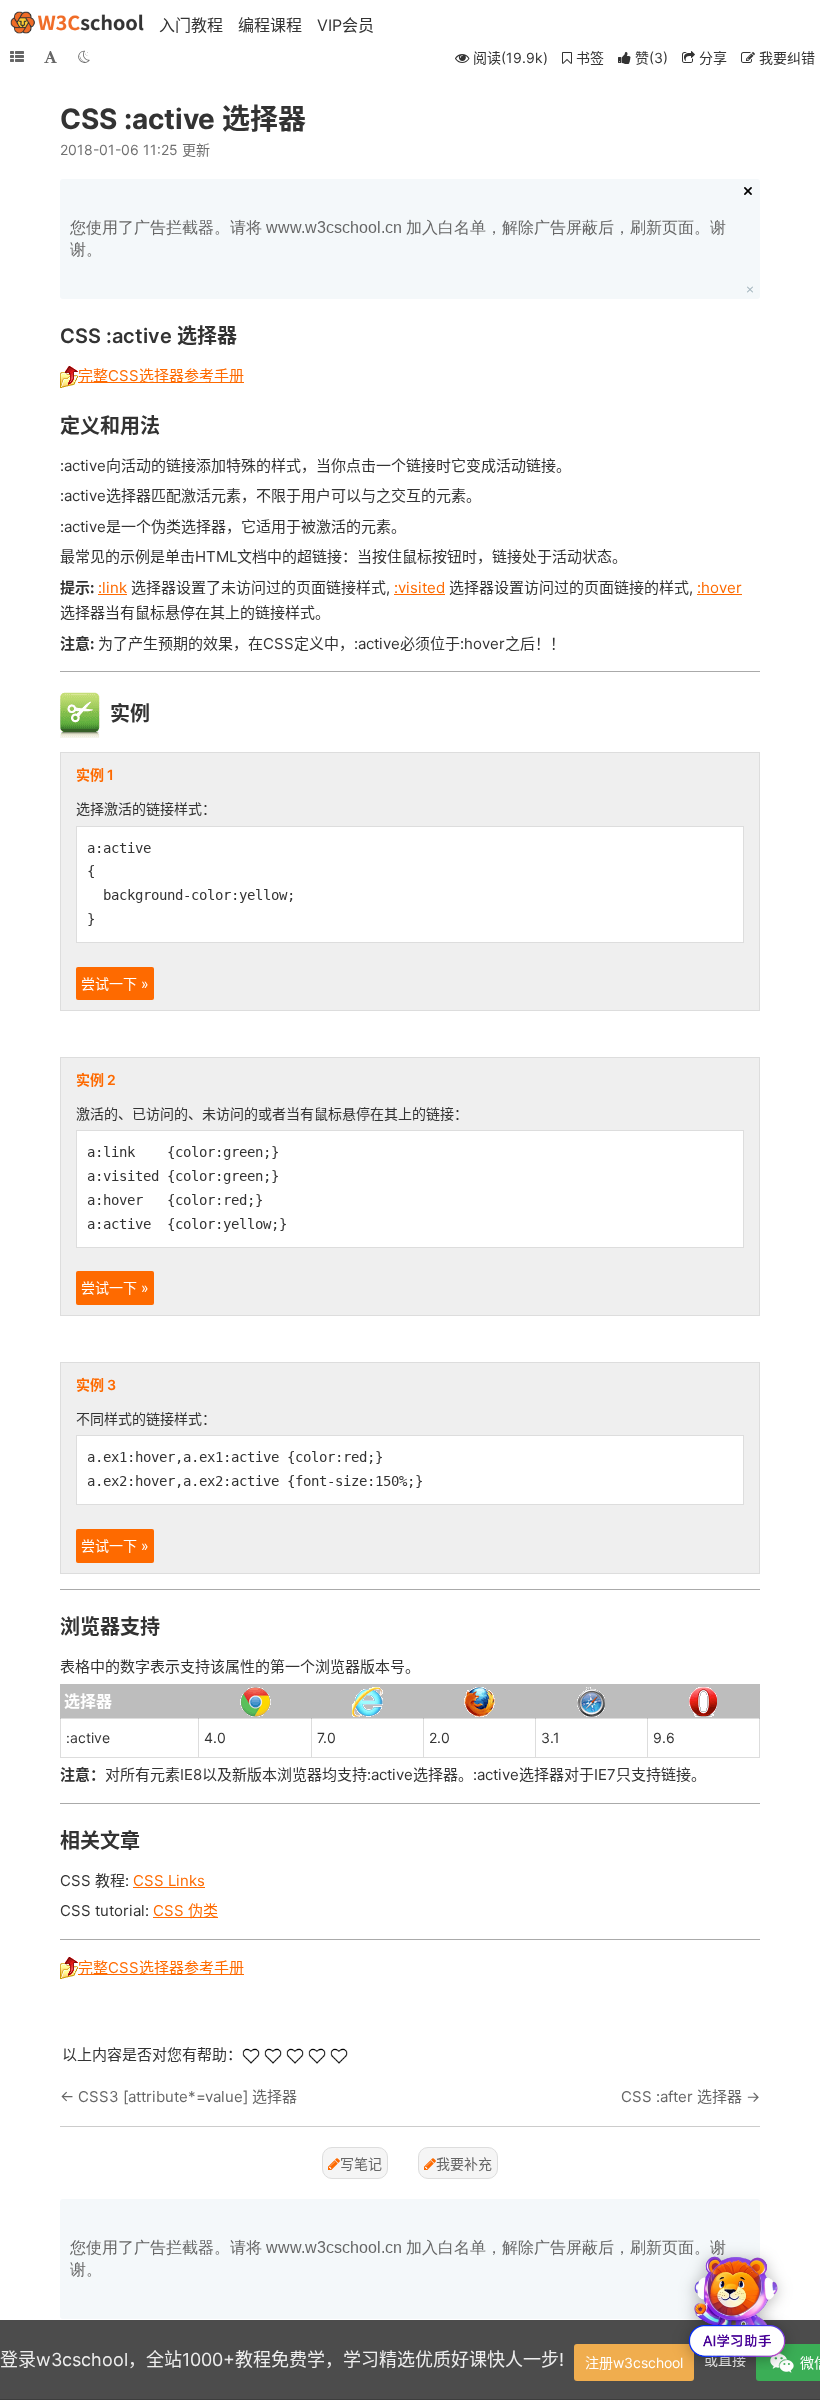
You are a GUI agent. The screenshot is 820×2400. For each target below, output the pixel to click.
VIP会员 (345, 25)
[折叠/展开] (17, 57)
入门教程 (191, 25)
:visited (419, 587)
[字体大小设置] (50, 57)
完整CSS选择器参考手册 (161, 375)
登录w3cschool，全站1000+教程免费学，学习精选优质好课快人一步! (282, 2359)
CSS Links (169, 1880)
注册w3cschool (634, 2362)
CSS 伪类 (185, 1910)
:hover (719, 587)
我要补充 (464, 2163)
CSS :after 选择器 (681, 2096)
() (651, 57)
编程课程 (270, 25)
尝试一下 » (115, 983)
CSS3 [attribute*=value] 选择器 (187, 2096)
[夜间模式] (84, 57)
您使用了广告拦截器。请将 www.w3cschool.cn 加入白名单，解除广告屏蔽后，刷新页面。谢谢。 (398, 238)
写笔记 (361, 2163)
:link (112, 587)
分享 (711, 57)
